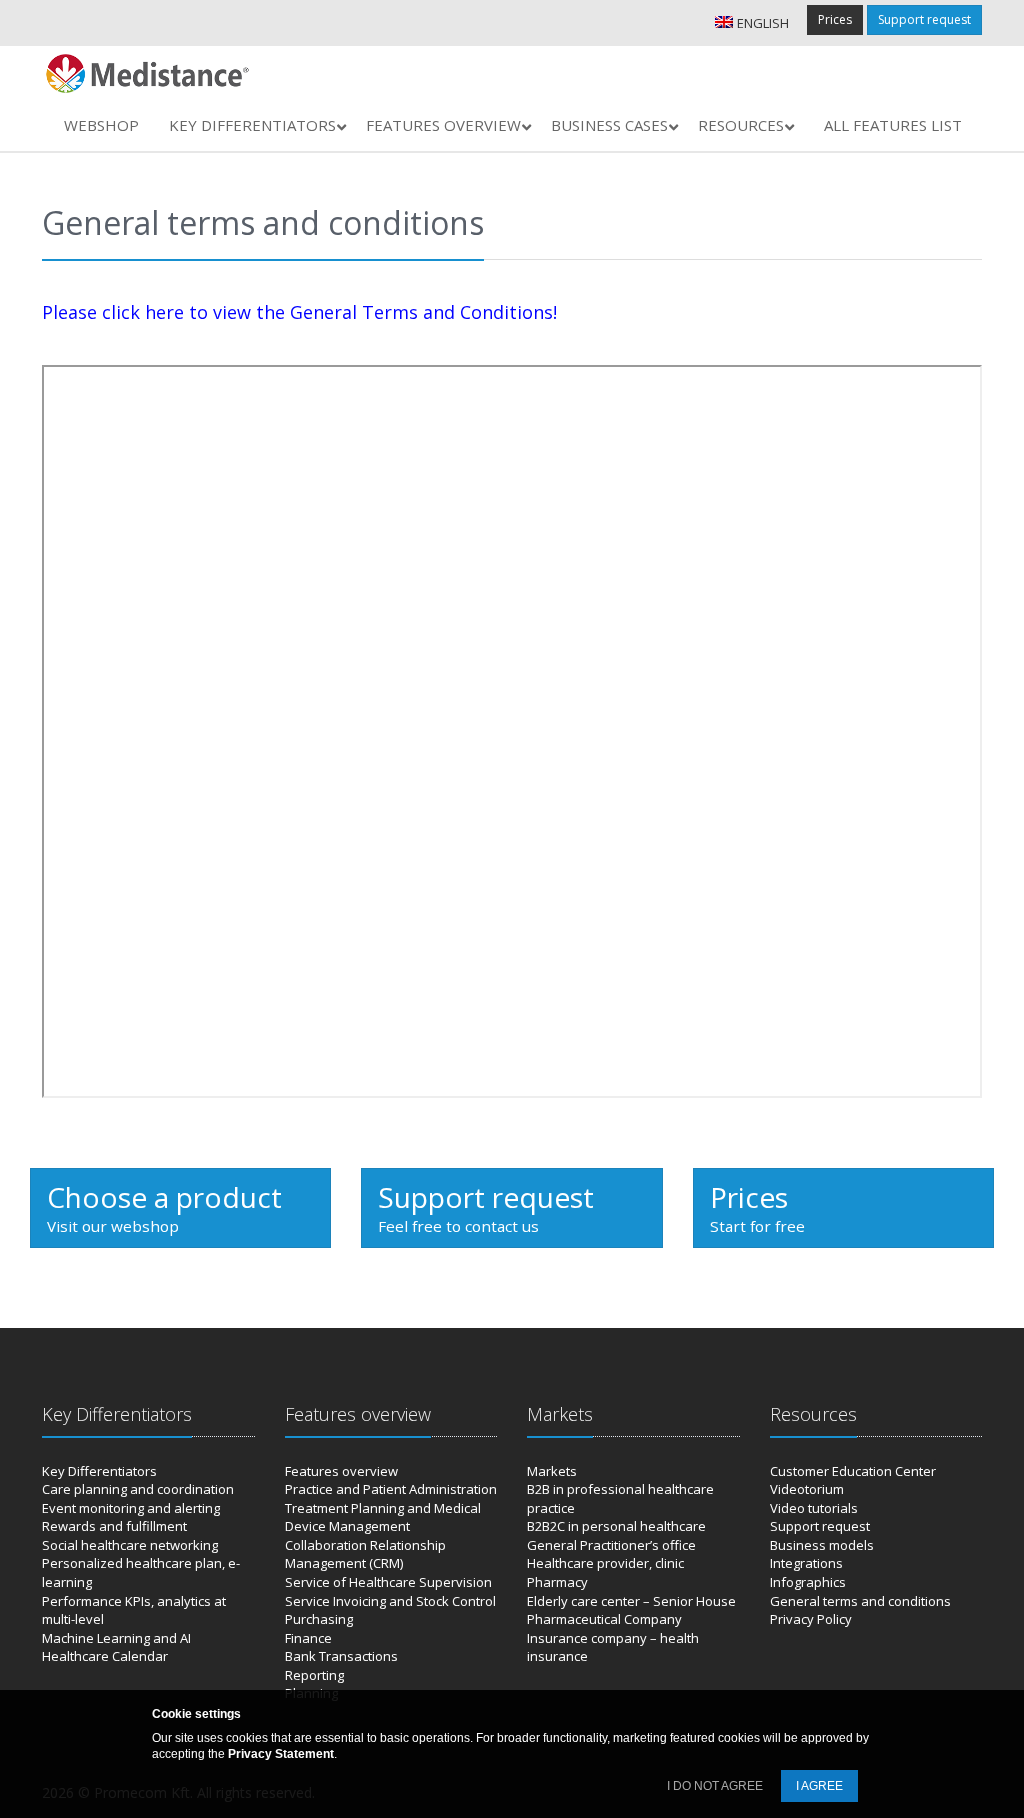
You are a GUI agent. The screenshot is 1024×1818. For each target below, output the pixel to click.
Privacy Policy (811, 1619)
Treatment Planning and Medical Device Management (383, 1517)
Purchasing (319, 1619)
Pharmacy (557, 1582)
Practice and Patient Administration (391, 1489)
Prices (835, 19)
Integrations (806, 1563)
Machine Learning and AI (116, 1638)
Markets (552, 1471)
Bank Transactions (341, 1656)
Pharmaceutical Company (604, 1619)
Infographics (808, 1582)
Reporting (314, 1675)
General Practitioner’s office (611, 1545)
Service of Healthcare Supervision (388, 1582)
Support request (924, 19)
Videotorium (807, 1489)
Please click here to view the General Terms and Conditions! (299, 312)
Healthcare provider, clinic (605, 1563)
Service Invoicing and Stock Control (390, 1601)
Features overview (341, 1471)
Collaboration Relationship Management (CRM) (365, 1554)
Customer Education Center (853, 1471)
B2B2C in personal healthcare (616, 1526)
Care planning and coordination (138, 1489)
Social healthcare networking (130, 1545)
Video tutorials (814, 1508)
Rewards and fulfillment (114, 1526)
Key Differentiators (99, 1471)
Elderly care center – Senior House (631, 1601)
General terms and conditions (860, 1601)
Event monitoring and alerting (131, 1508)
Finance (308, 1638)
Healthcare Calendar (105, 1656)
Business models (822, 1545)
